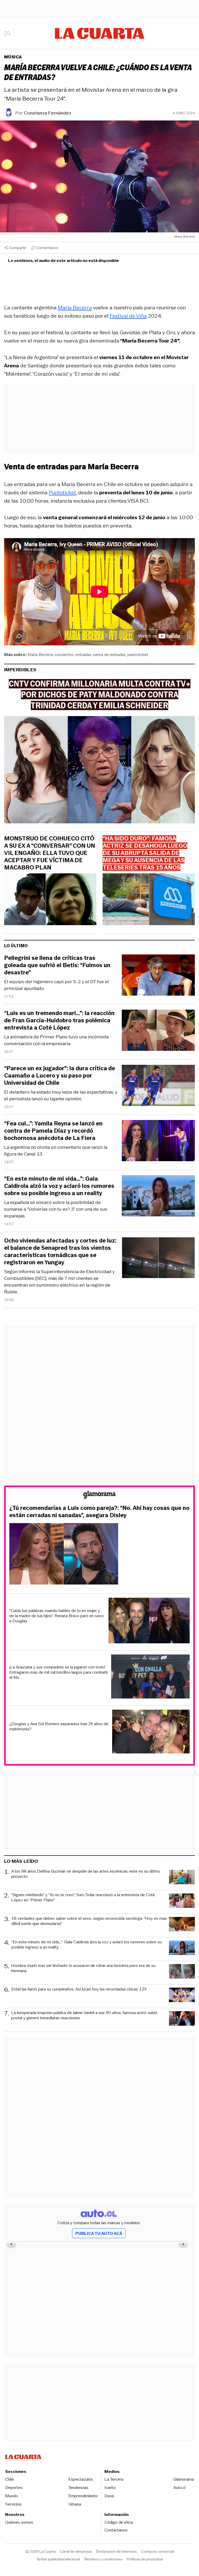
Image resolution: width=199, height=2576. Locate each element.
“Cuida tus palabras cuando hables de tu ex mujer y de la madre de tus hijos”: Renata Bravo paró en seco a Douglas (56, 1616)
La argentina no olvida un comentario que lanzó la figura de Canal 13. (56, 1151)
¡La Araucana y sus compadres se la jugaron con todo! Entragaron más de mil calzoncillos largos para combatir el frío (59, 1672)
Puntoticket (62, 493)
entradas (83, 655)
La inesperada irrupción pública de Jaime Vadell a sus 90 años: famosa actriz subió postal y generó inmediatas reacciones (84, 2015)
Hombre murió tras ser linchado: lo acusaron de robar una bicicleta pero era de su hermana (83, 1968)
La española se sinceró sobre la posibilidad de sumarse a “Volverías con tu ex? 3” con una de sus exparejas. (56, 1209)
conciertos (64, 655)
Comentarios (47, 248)
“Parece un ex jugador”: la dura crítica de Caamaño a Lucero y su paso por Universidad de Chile (60, 1076)
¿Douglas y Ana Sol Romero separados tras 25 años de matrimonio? (59, 1726)
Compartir (18, 248)
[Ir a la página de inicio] (100, 33)
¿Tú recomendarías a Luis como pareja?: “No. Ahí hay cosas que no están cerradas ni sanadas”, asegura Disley (99, 1512)
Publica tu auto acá (99, 2233)
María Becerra (75, 308)
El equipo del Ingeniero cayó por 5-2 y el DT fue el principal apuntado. (56, 985)
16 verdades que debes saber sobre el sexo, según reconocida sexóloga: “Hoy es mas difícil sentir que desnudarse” (89, 1921)
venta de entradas (109, 655)
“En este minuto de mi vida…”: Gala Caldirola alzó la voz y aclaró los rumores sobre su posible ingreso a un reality (59, 1186)
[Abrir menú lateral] (9, 33)
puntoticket (138, 655)
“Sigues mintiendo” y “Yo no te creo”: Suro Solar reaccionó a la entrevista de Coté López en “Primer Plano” (83, 1898)
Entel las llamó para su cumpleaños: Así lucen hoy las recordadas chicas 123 (79, 1989)
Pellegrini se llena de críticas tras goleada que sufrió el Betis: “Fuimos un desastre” (57, 965)
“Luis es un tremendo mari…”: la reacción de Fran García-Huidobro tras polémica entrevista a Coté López (59, 1021)
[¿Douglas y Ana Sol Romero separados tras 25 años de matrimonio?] (151, 1732)
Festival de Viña (128, 316)
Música (13, 57)
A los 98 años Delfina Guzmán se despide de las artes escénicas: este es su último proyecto (86, 1874)
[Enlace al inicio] (99, 1496)
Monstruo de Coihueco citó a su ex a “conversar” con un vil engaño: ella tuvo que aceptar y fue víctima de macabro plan (50, 853)
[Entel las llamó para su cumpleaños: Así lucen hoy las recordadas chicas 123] (182, 1996)
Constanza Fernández (48, 113)
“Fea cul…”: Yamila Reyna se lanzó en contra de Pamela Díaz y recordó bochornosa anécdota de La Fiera (53, 1131)
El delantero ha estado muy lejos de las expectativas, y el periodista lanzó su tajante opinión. (61, 1095)
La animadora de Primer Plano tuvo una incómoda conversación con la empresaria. (56, 1040)
